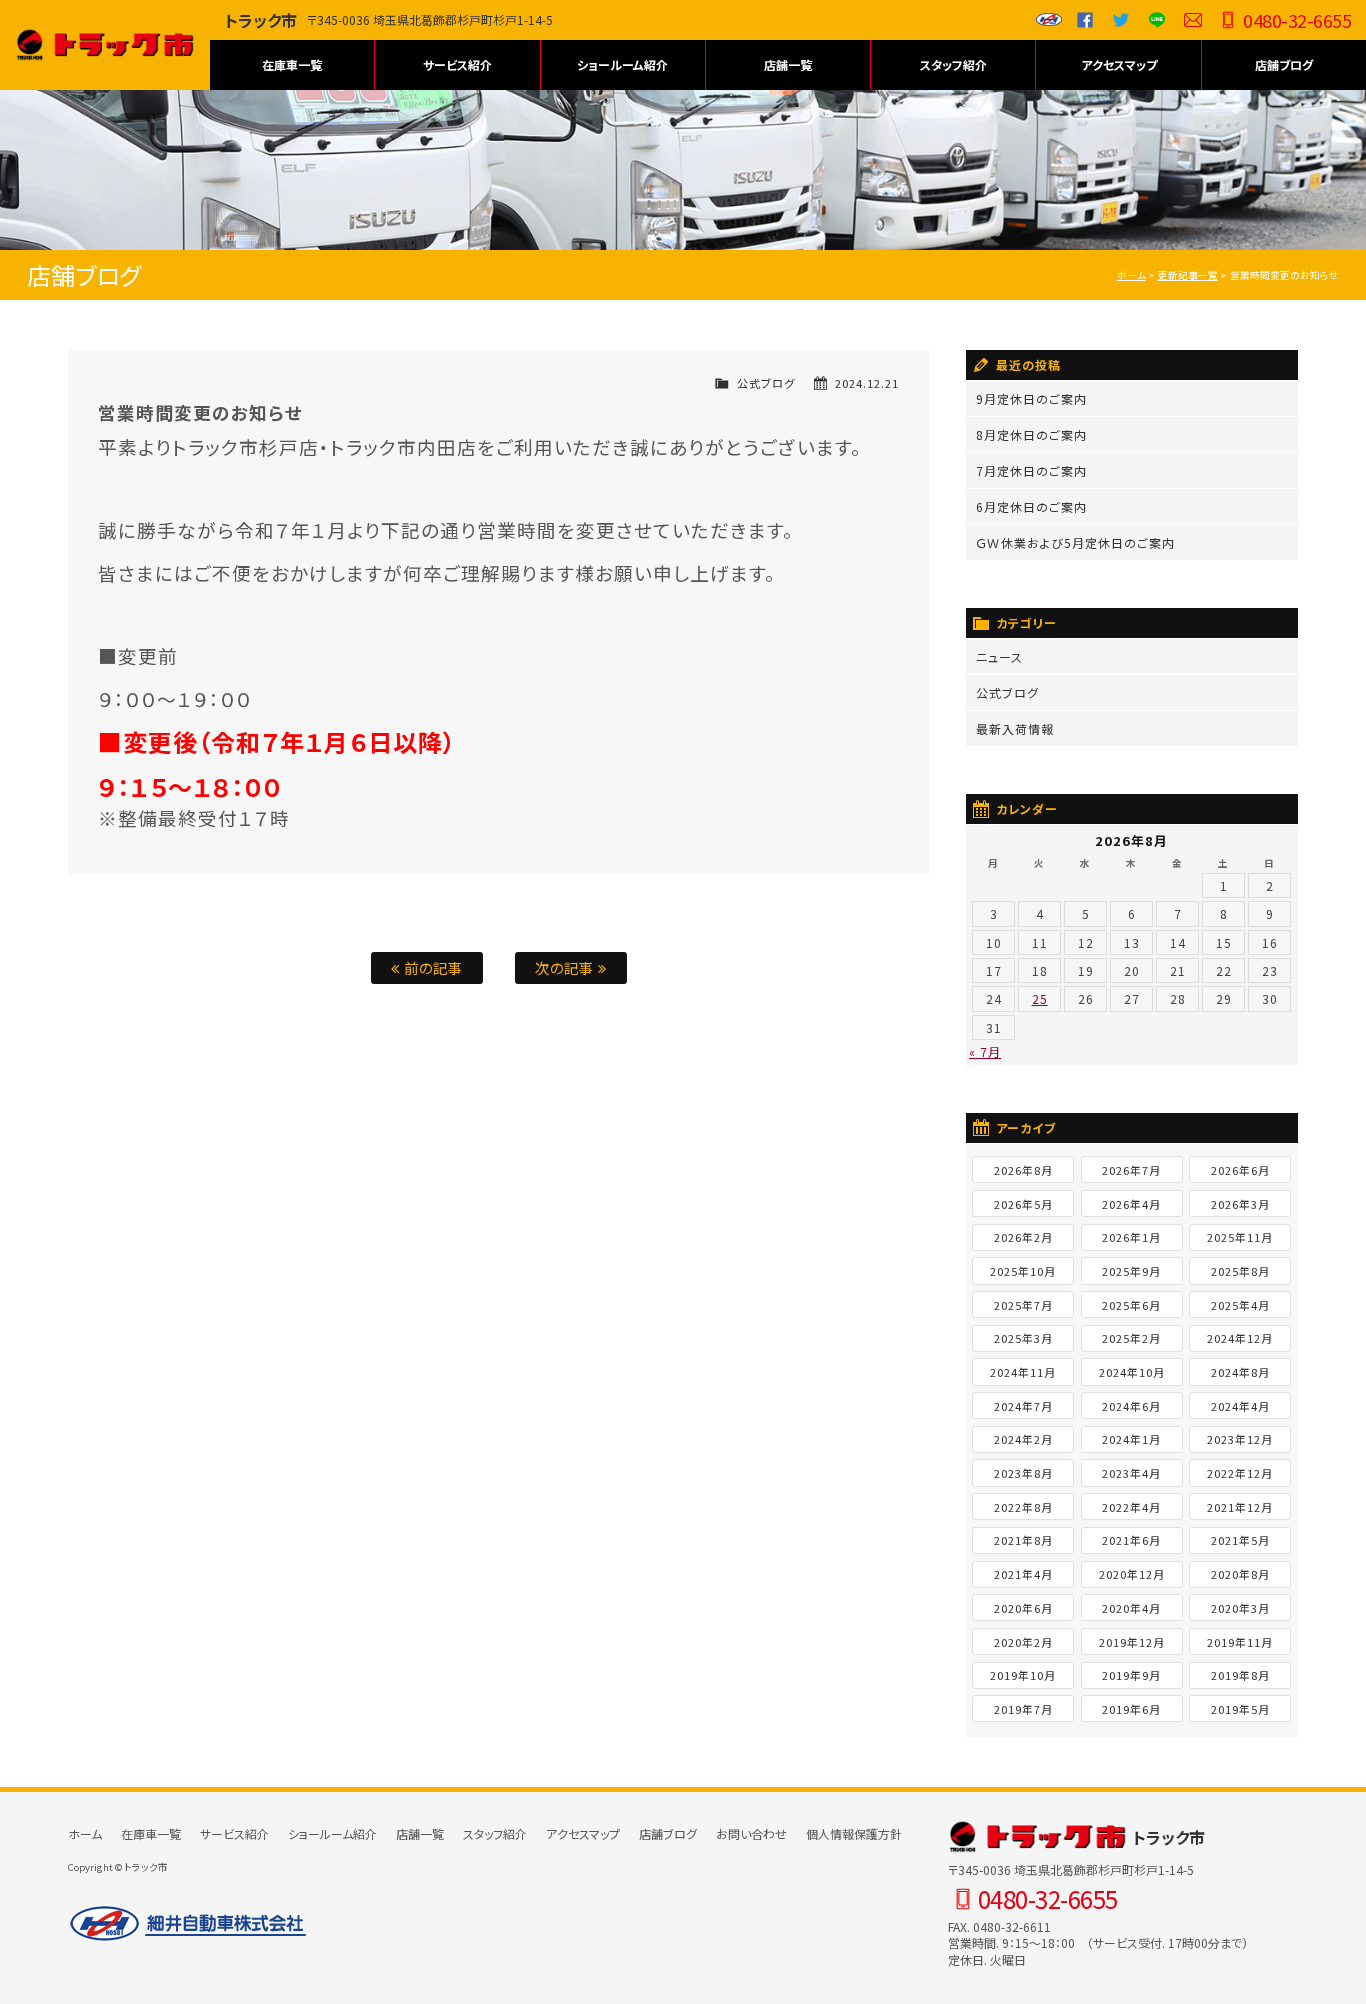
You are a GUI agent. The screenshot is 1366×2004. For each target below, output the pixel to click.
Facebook (1085, 20)
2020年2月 (1023, 1642)
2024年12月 (1240, 1338)
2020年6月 (1023, 1608)
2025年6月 (1131, 1305)
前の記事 (431, 967)
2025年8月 (1240, 1271)
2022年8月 (1023, 1507)
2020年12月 (1132, 1574)
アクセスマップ (1119, 64)
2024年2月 (1023, 1439)
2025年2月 (1131, 1338)
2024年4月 (1240, 1406)
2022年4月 (1131, 1507)
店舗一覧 (788, 64)
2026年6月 (1240, 1170)
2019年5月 (1240, 1709)
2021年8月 (1023, 1540)
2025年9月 (1131, 1271)
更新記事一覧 (1188, 275)
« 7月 (985, 1051)
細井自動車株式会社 (188, 1924)
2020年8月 (1240, 1574)
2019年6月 (1131, 1709)
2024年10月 (1132, 1372)
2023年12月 (1240, 1439)
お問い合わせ (1193, 20)
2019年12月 (1132, 1642)
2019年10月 (1023, 1675)
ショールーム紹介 (622, 64)
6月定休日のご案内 (1031, 506)
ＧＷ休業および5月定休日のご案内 (1075, 542)
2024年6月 (1131, 1406)
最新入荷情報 (1015, 728)
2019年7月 (1023, 1709)
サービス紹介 (457, 64)
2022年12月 (1240, 1473)
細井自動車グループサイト (1049, 20)
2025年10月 (1023, 1271)
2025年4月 (1240, 1305)
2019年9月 (1131, 1675)
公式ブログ (766, 383)
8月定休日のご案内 (1031, 434)
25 (1040, 998)
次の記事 (566, 967)
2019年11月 (1240, 1642)
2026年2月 (1023, 1237)
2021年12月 (1240, 1507)
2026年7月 (1131, 1170)
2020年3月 (1240, 1608)
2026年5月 (1023, 1204)
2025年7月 (1023, 1305)
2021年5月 (1240, 1540)
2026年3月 (1240, 1204)
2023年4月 (1131, 1473)
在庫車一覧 (292, 64)
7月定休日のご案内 (1031, 470)
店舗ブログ (1284, 64)
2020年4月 (1131, 1608)
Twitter (1121, 20)
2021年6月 (1131, 1540)
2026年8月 (1023, 1170)
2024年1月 (1131, 1439)
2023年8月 (1023, 1473)
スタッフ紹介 (953, 64)
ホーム (1131, 275)
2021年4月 (1023, 1574)
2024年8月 (1240, 1372)
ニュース (999, 656)
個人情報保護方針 (854, 1833)
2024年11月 (1023, 1372)
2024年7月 (1023, 1406)
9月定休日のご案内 (1031, 398)
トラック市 (105, 45)
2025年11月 (1240, 1237)
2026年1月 (1131, 1237)
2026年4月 (1131, 1204)
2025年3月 (1023, 1338)
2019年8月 (1240, 1675)
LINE (1157, 20)
